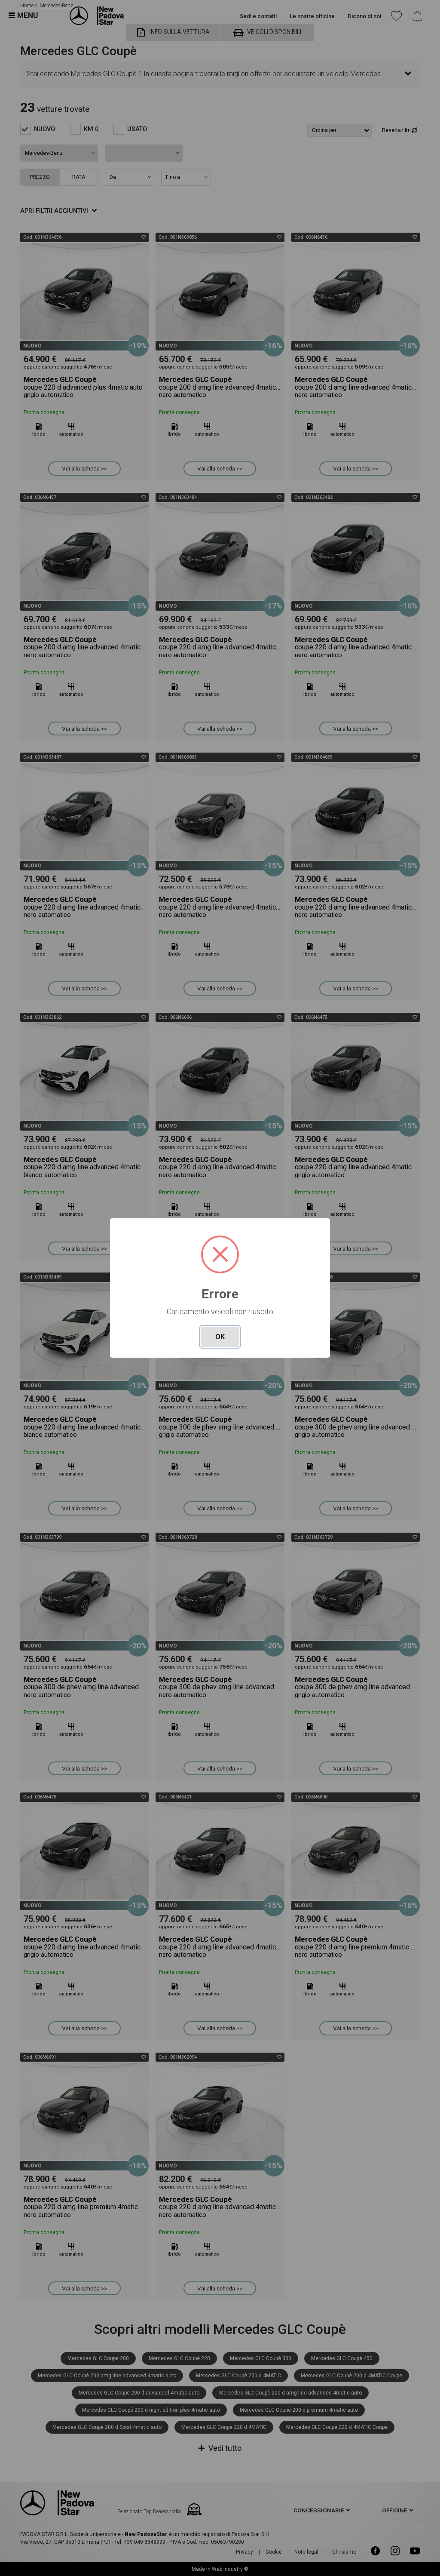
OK (220, 1337)
